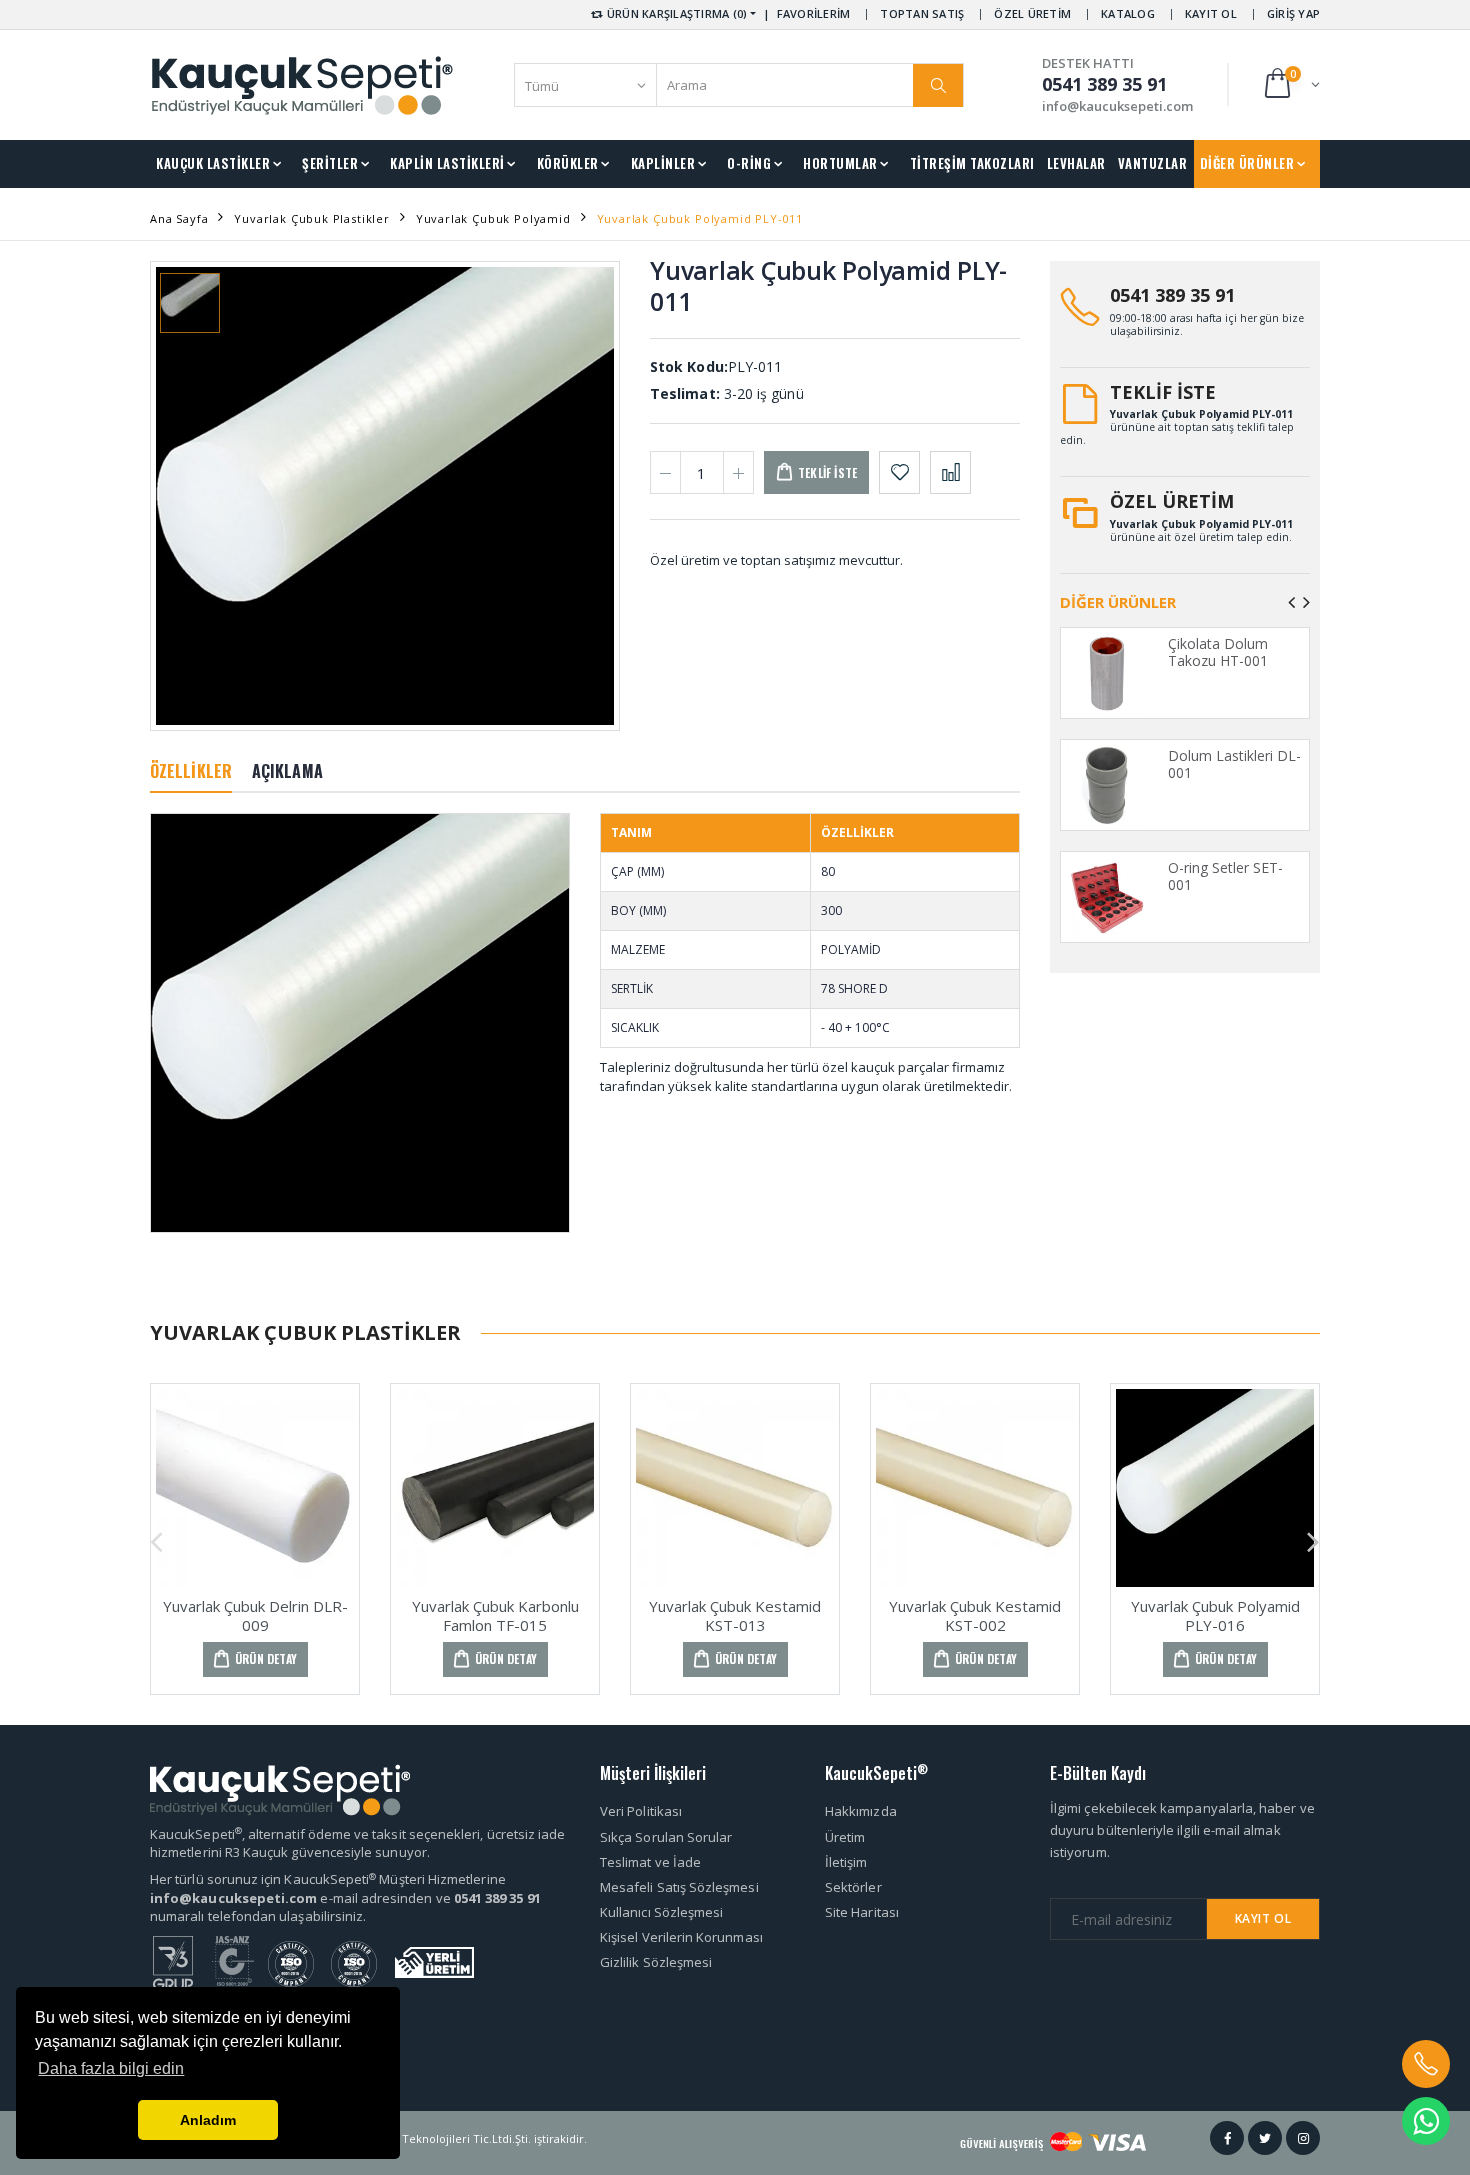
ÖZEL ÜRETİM (1032, 13)
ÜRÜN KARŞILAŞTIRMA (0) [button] (676, 13)
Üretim (845, 1837)
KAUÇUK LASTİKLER (213, 163)
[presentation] (1291, 602)
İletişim (846, 1862)
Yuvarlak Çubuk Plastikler (312, 218)
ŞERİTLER (330, 163)
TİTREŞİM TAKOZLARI (972, 163)
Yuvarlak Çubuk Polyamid (493, 218)
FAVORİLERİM (814, 13)
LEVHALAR (1076, 163)
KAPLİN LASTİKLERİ (447, 163)
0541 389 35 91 (1172, 295)
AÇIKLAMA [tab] (287, 771)
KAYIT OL (1211, 13)
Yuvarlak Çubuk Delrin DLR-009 (255, 1615)
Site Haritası (862, 1912)
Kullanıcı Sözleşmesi (661, 1912)
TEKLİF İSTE (1163, 392)
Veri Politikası (641, 1811)
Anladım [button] (208, 2120)
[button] (1290, 84)
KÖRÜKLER (568, 163)
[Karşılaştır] (950, 472)
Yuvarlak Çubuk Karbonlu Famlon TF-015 (495, 1615)
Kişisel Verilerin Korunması (681, 1937)
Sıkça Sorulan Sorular (666, 1837)
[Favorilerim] (899, 472)
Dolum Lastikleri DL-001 (1234, 764)
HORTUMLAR (840, 163)
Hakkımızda (861, 1811)
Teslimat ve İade (650, 1862)
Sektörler (853, 1887)
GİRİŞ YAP (1293, 13)
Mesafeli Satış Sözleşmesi (679, 1887)
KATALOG (1128, 13)
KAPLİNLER (663, 163)
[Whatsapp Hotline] (1426, 2121)
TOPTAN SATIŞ (922, 13)
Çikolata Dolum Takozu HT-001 (1218, 652)
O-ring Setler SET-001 (1225, 876)
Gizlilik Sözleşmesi (656, 1962)
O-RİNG (749, 163)
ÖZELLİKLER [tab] (191, 771)
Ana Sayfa (179, 218)
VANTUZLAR (1153, 163)
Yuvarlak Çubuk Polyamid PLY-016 (1215, 1615)
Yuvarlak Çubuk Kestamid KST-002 (975, 1615)
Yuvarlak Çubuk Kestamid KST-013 (735, 1615)
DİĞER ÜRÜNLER (1247, 163)
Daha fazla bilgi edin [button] (111, 2068)
